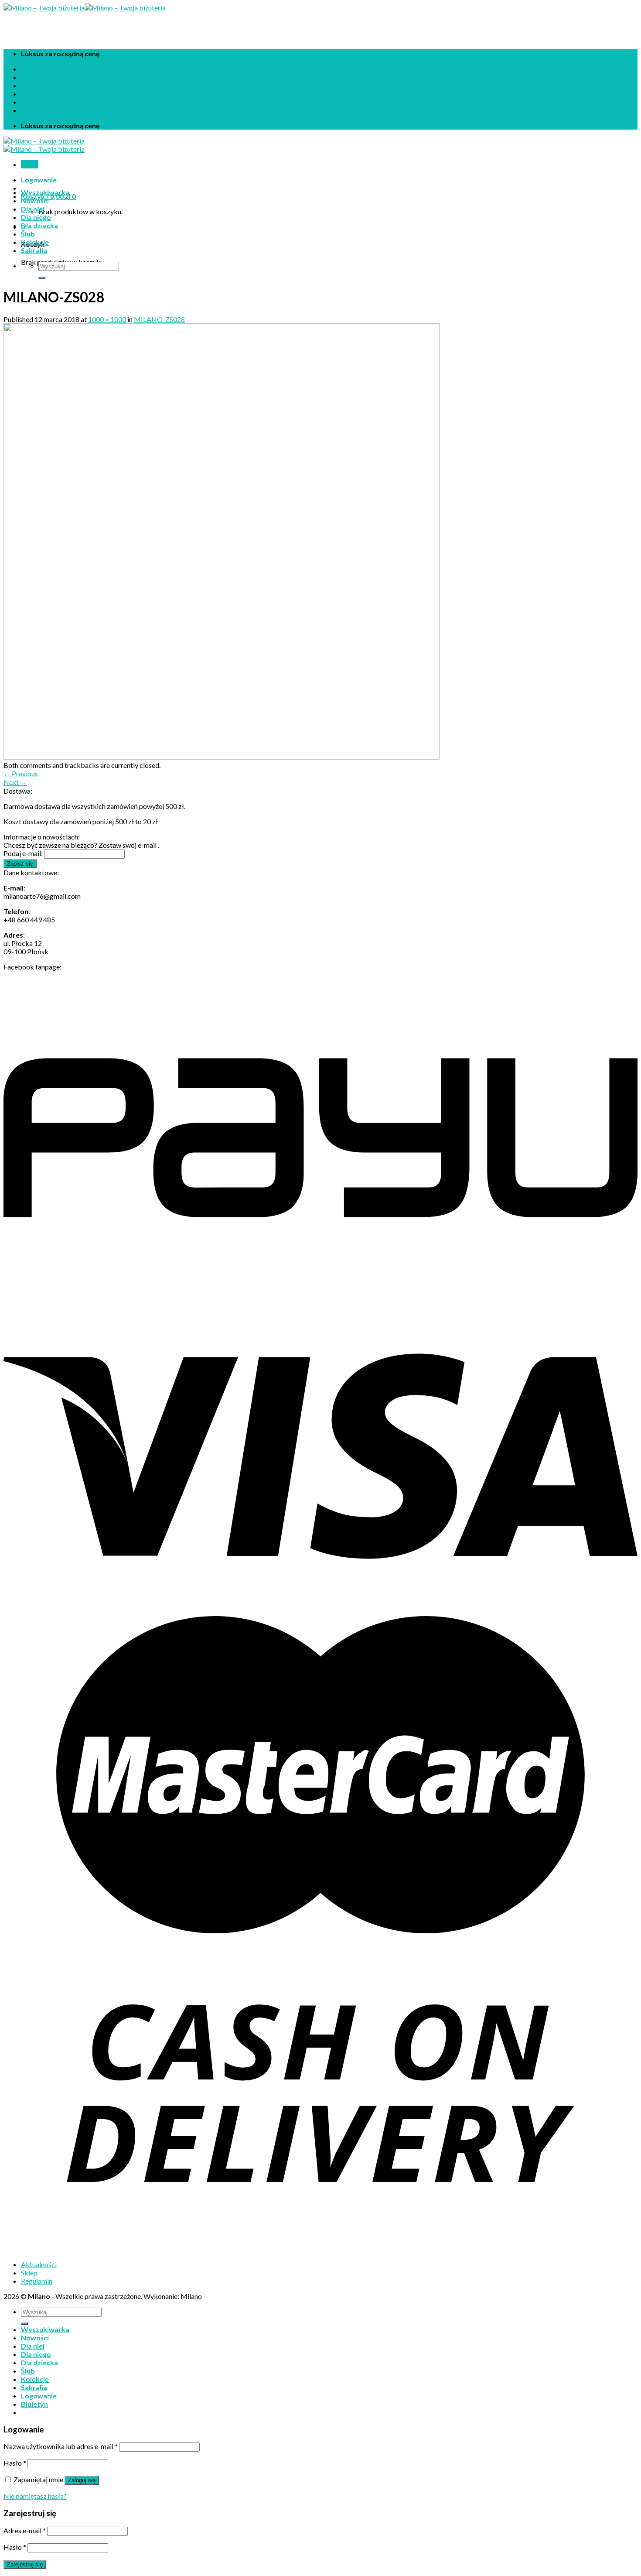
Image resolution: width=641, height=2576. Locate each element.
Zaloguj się (82, 2480)
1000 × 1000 (107, 319)
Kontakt (34, 94)
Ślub (28, 234)
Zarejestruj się (25, 2564)
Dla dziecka (39, 225)
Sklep (29, 2273)
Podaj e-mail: (23, 853)
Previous (21, 773)
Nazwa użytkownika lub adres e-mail (61, 2446)
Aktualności (39, 2264)
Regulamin (37, 2281)
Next (15, 782)
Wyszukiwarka (45, 192)
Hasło (15, 2463)
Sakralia (34, 250)
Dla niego (36, 217)
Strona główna (45, 69)
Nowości (35, 200)
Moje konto (40, 77)
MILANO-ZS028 (159, 319)
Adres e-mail (25, 2530)
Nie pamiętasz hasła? (35, 2496)
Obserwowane (45, 102)
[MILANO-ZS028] (222, 757)
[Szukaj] (42, 278)
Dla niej (33, 209)
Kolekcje (35, 242)
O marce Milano (47, 85)
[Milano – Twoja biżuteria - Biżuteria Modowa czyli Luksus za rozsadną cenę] (85, 8)
